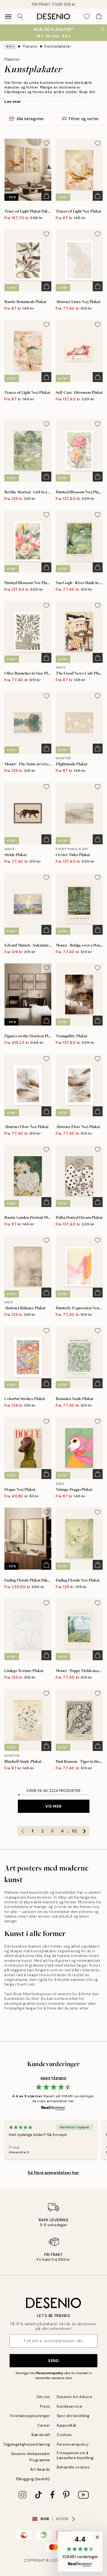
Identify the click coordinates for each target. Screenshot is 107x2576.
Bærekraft (41, 2435)
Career (44, 2425)
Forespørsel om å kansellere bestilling (75, 2455)
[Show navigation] (8, 17)
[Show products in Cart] (99, 17)
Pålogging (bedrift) (33, 2479)
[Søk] (20, 17)
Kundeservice (69, 2406)
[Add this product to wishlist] (46, 143)
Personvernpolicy (49, 2373)
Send (53, 2361)
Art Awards (40, 2469)
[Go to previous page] (23, 1831)
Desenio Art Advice (74, 2397)
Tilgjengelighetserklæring (27, 2444)
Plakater (30, 46)
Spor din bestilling (73, 2416)
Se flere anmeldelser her (53, 2173)
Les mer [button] (13, 101)
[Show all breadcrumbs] (10, 46)
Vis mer (54, 1806)
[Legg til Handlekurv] (46, 196)
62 (74, 1831)
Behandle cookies (73, 2467)
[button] (80, 2552)
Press (45, 2406)
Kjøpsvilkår (67, 2425)
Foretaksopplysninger (30, 2416)
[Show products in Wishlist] (87, 17)
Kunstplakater (58, 46)
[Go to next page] (85, 1831)
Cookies (64, 2435)
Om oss (43, 2397)
